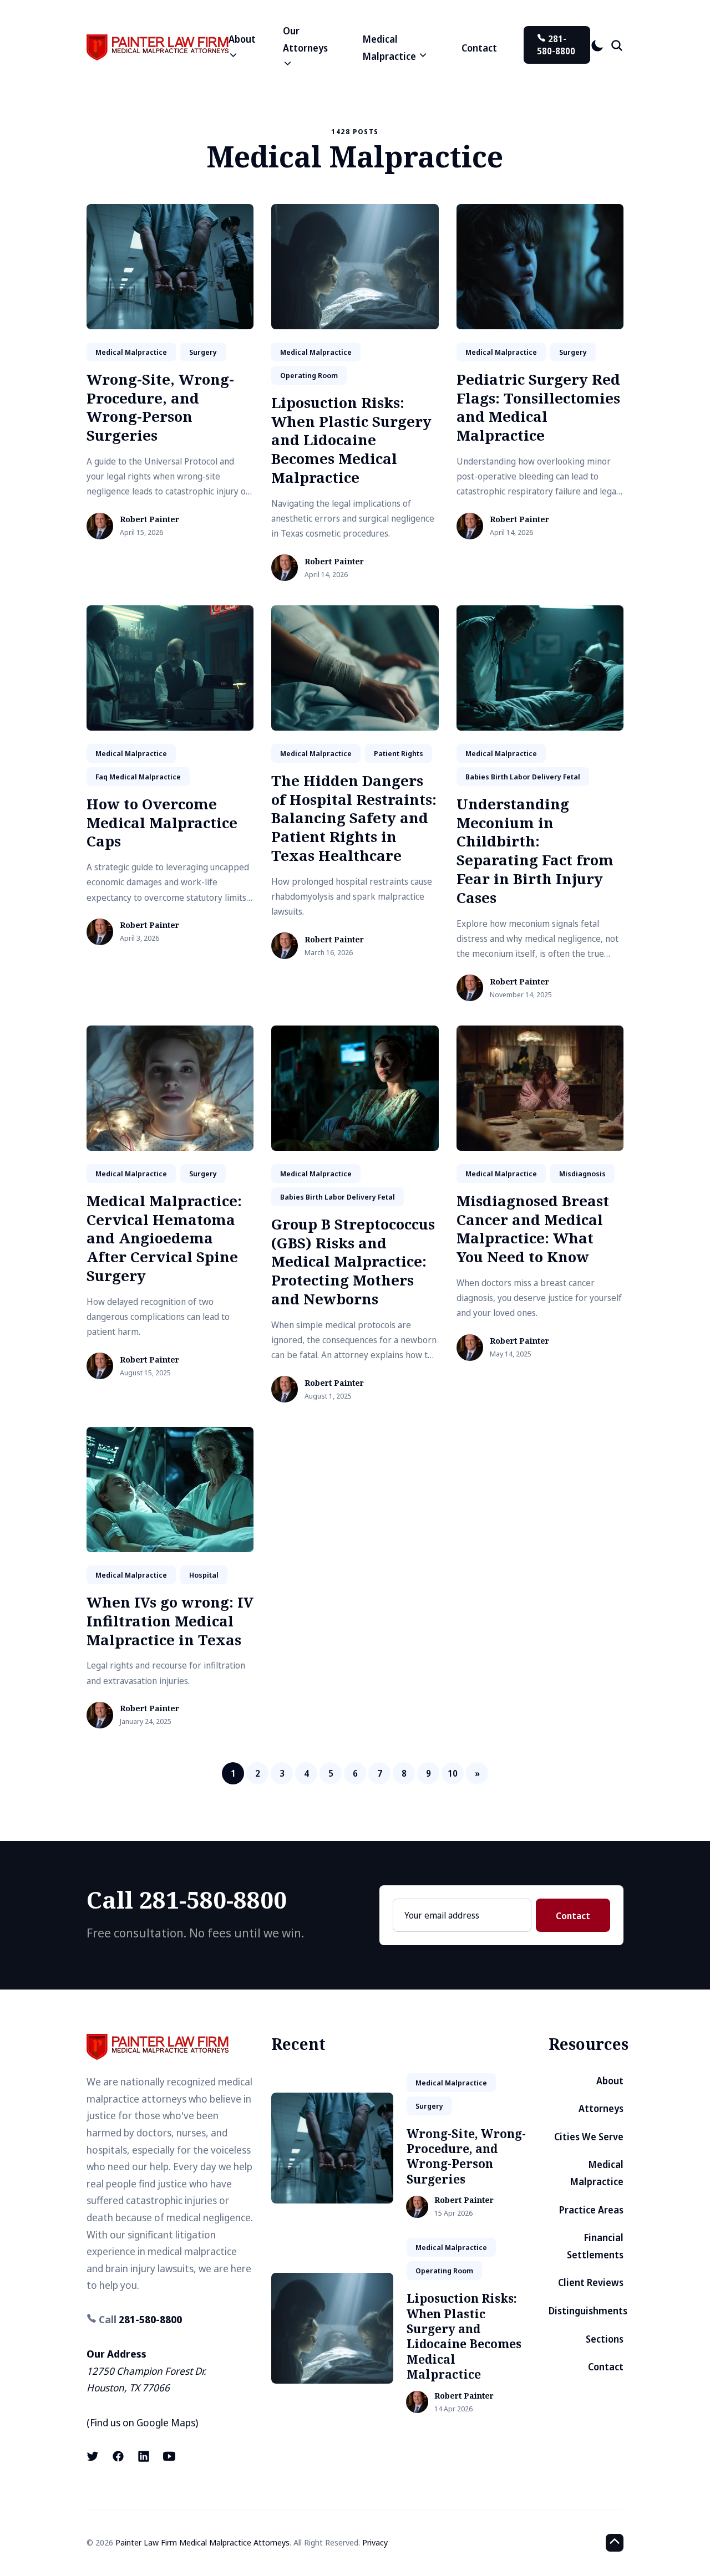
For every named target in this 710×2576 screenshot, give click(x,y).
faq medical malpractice (138, 777)
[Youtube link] (169, 2456)
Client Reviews (591, 2282)
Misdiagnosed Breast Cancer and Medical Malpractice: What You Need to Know (533, 1229)
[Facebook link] (118, 2456)
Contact (479, 48)
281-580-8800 (556, 45)
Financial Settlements (595, 2246)
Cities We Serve (589, 2137)
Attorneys (601, 2108)
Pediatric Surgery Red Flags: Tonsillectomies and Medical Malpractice (538, 407)
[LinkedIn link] (144, 2456)
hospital (204, 1575)
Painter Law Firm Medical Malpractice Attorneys (202, 2542)
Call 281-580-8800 (187, 1899)
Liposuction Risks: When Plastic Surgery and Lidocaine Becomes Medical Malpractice (351, 440)
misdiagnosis (582, 1174)
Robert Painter (149, 520)
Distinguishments (588, 2311)
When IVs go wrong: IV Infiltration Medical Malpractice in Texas (170, 1621)
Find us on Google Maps (143, 2422)
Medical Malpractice (597, 2173)
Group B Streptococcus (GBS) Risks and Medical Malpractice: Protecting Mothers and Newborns (353, 1261)
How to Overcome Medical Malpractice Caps (162, 823)
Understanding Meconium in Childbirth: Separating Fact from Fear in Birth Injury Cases (535, 851)
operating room (309, 375)
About (610, 2081)
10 (453, 1773)
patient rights (399, 753)
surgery (203, 352)
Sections (605, 2339)
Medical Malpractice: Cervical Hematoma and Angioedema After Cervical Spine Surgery (164, 1238)
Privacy (375, 2542)
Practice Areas (591, 2210)
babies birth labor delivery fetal (523, 777)
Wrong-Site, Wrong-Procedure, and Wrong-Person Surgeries (160, 407)
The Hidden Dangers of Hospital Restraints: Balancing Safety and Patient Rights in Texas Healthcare (354, 818)
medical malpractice (131, 352)
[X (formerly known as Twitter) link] (94, 2456)
